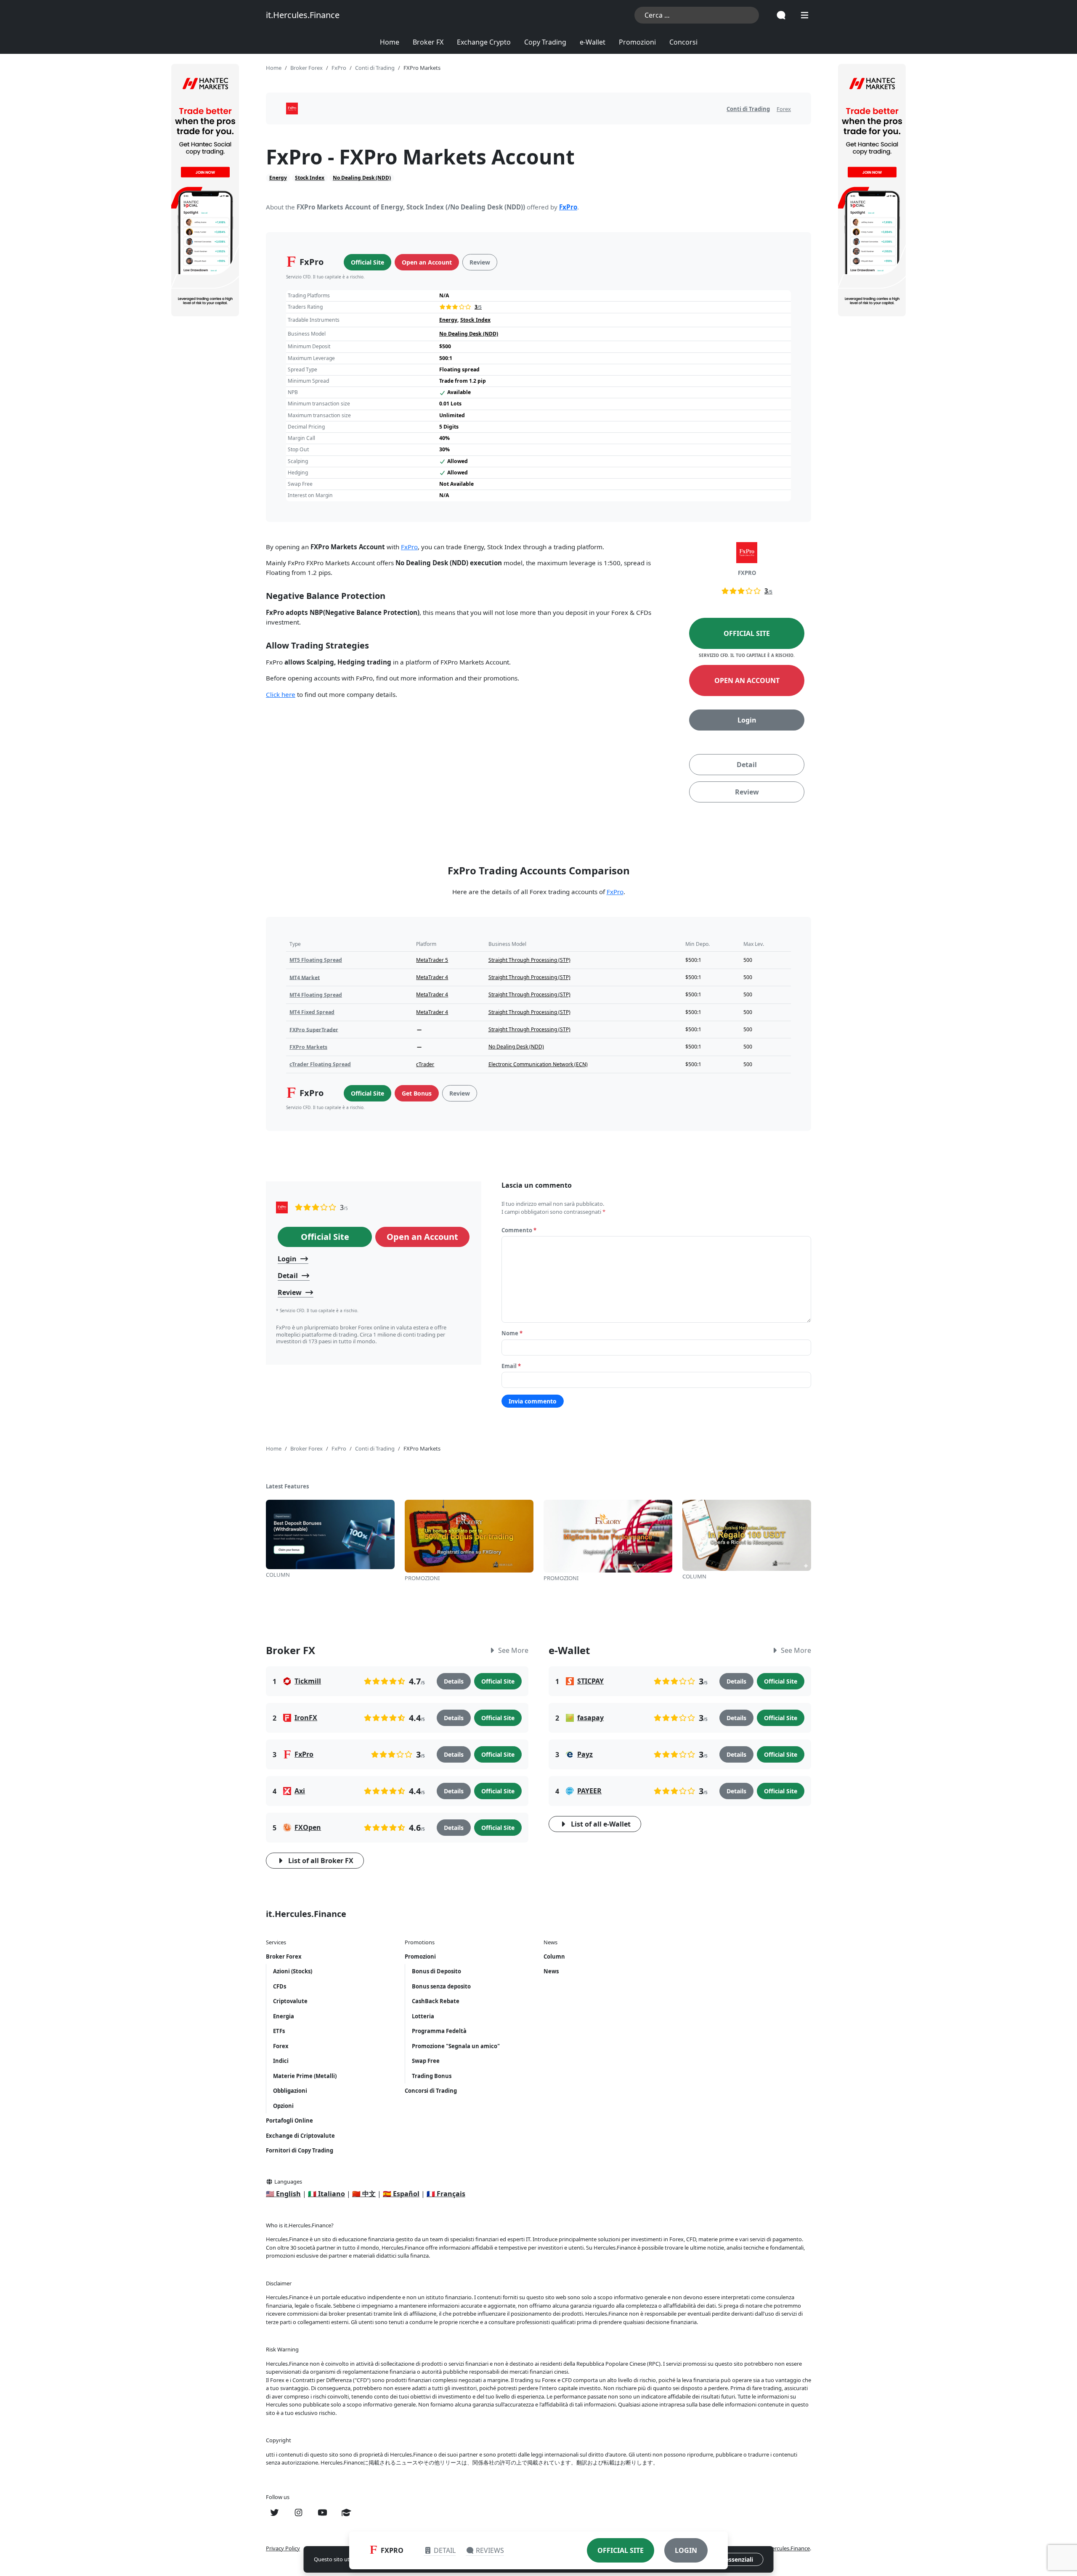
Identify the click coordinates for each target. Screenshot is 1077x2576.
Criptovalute (290, 2001)
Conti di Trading (748, 109)
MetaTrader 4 (432, 977)
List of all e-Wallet (601, 1824)
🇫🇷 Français (446, 2194)
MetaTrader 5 (432, 960)
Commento (519, 1230)
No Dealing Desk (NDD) (362, 178)
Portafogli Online (289, 2121)
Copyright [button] (279, 2440)
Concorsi (683, 42)
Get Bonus (417, 1093)
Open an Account (427, 262)
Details (454, 1681)
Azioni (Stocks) (293, 1971)
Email (511, 1366)
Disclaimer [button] (279, 2283)
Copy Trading (545, 42)
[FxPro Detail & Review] (292, 109)
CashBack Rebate (436, 2001)
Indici (281, 2061)
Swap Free (426, 2061)
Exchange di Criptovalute (300, 2136)
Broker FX (428, 42)
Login (747, 720)
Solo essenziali (732, 2559)
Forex (784, 109)
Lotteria (423, 2016)
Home (390, 42)
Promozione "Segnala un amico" (456, 2046)
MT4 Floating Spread (316, 995)
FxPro (568, 207)
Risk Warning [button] (282, 2349)
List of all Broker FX (321, 1861)
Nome (512, 1333)
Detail (747, 765)
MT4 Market (305, 977)
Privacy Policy (283, 2548)
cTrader (425, 1064)
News (551, 1971)
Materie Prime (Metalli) (305, 2076)
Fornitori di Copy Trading (300, 2150)
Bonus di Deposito (436, 1971)
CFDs (280, 1986)
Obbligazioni (290, 2091)
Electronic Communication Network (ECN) (538, 1064)
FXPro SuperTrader (314, 1029)
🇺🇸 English (283, 2194)
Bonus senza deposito (441, 1986)
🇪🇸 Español (401, 2194)
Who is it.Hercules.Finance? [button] (300, 2225)
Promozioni (637, 42)
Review (480, 262)
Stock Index (310, 178)
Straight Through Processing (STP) (529, 960)
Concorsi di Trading (431, 2091)
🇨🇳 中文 (364, 2194)
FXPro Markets (308, 1047)
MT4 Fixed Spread (312, 1012)
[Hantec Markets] (205, 190)
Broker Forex (284, 1956)
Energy (278, 178)
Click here (281, 694)
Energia (284, 2016)
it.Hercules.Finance (303, 15)
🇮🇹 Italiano (326, 2194)
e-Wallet (593, 42)
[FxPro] (282, 1207)
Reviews (490, 2550)
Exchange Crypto (484, 42)
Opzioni (283, 2106)
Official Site (367, 262)
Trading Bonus (432, 2076)
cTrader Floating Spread (320, 1064)
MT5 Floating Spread (316, 960)
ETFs (279, 2031)
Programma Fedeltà (439, 2031)
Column (554, 1956)
